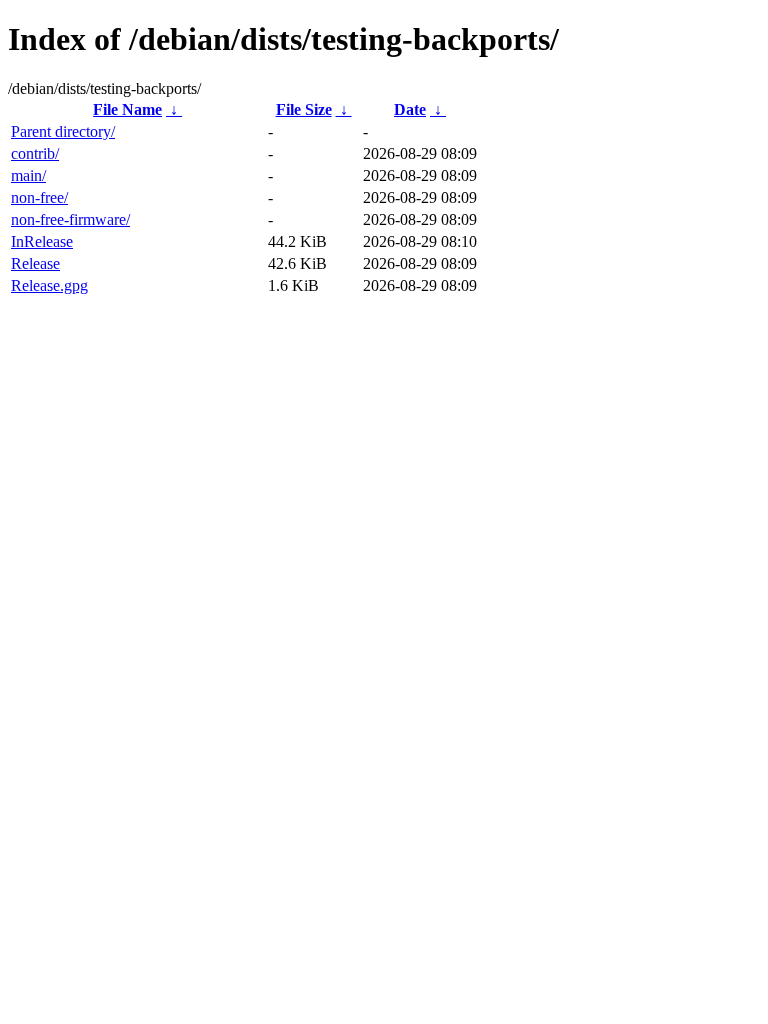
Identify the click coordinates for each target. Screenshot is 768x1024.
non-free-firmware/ (70, 219)
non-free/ (39, 197)
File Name (127, 109)
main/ (28, 175)
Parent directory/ (63, 131)
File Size (304, 109)
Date (410, 109)
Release (35, 263)
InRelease (42, 241)
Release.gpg (49, 285)
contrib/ (35, 153)
